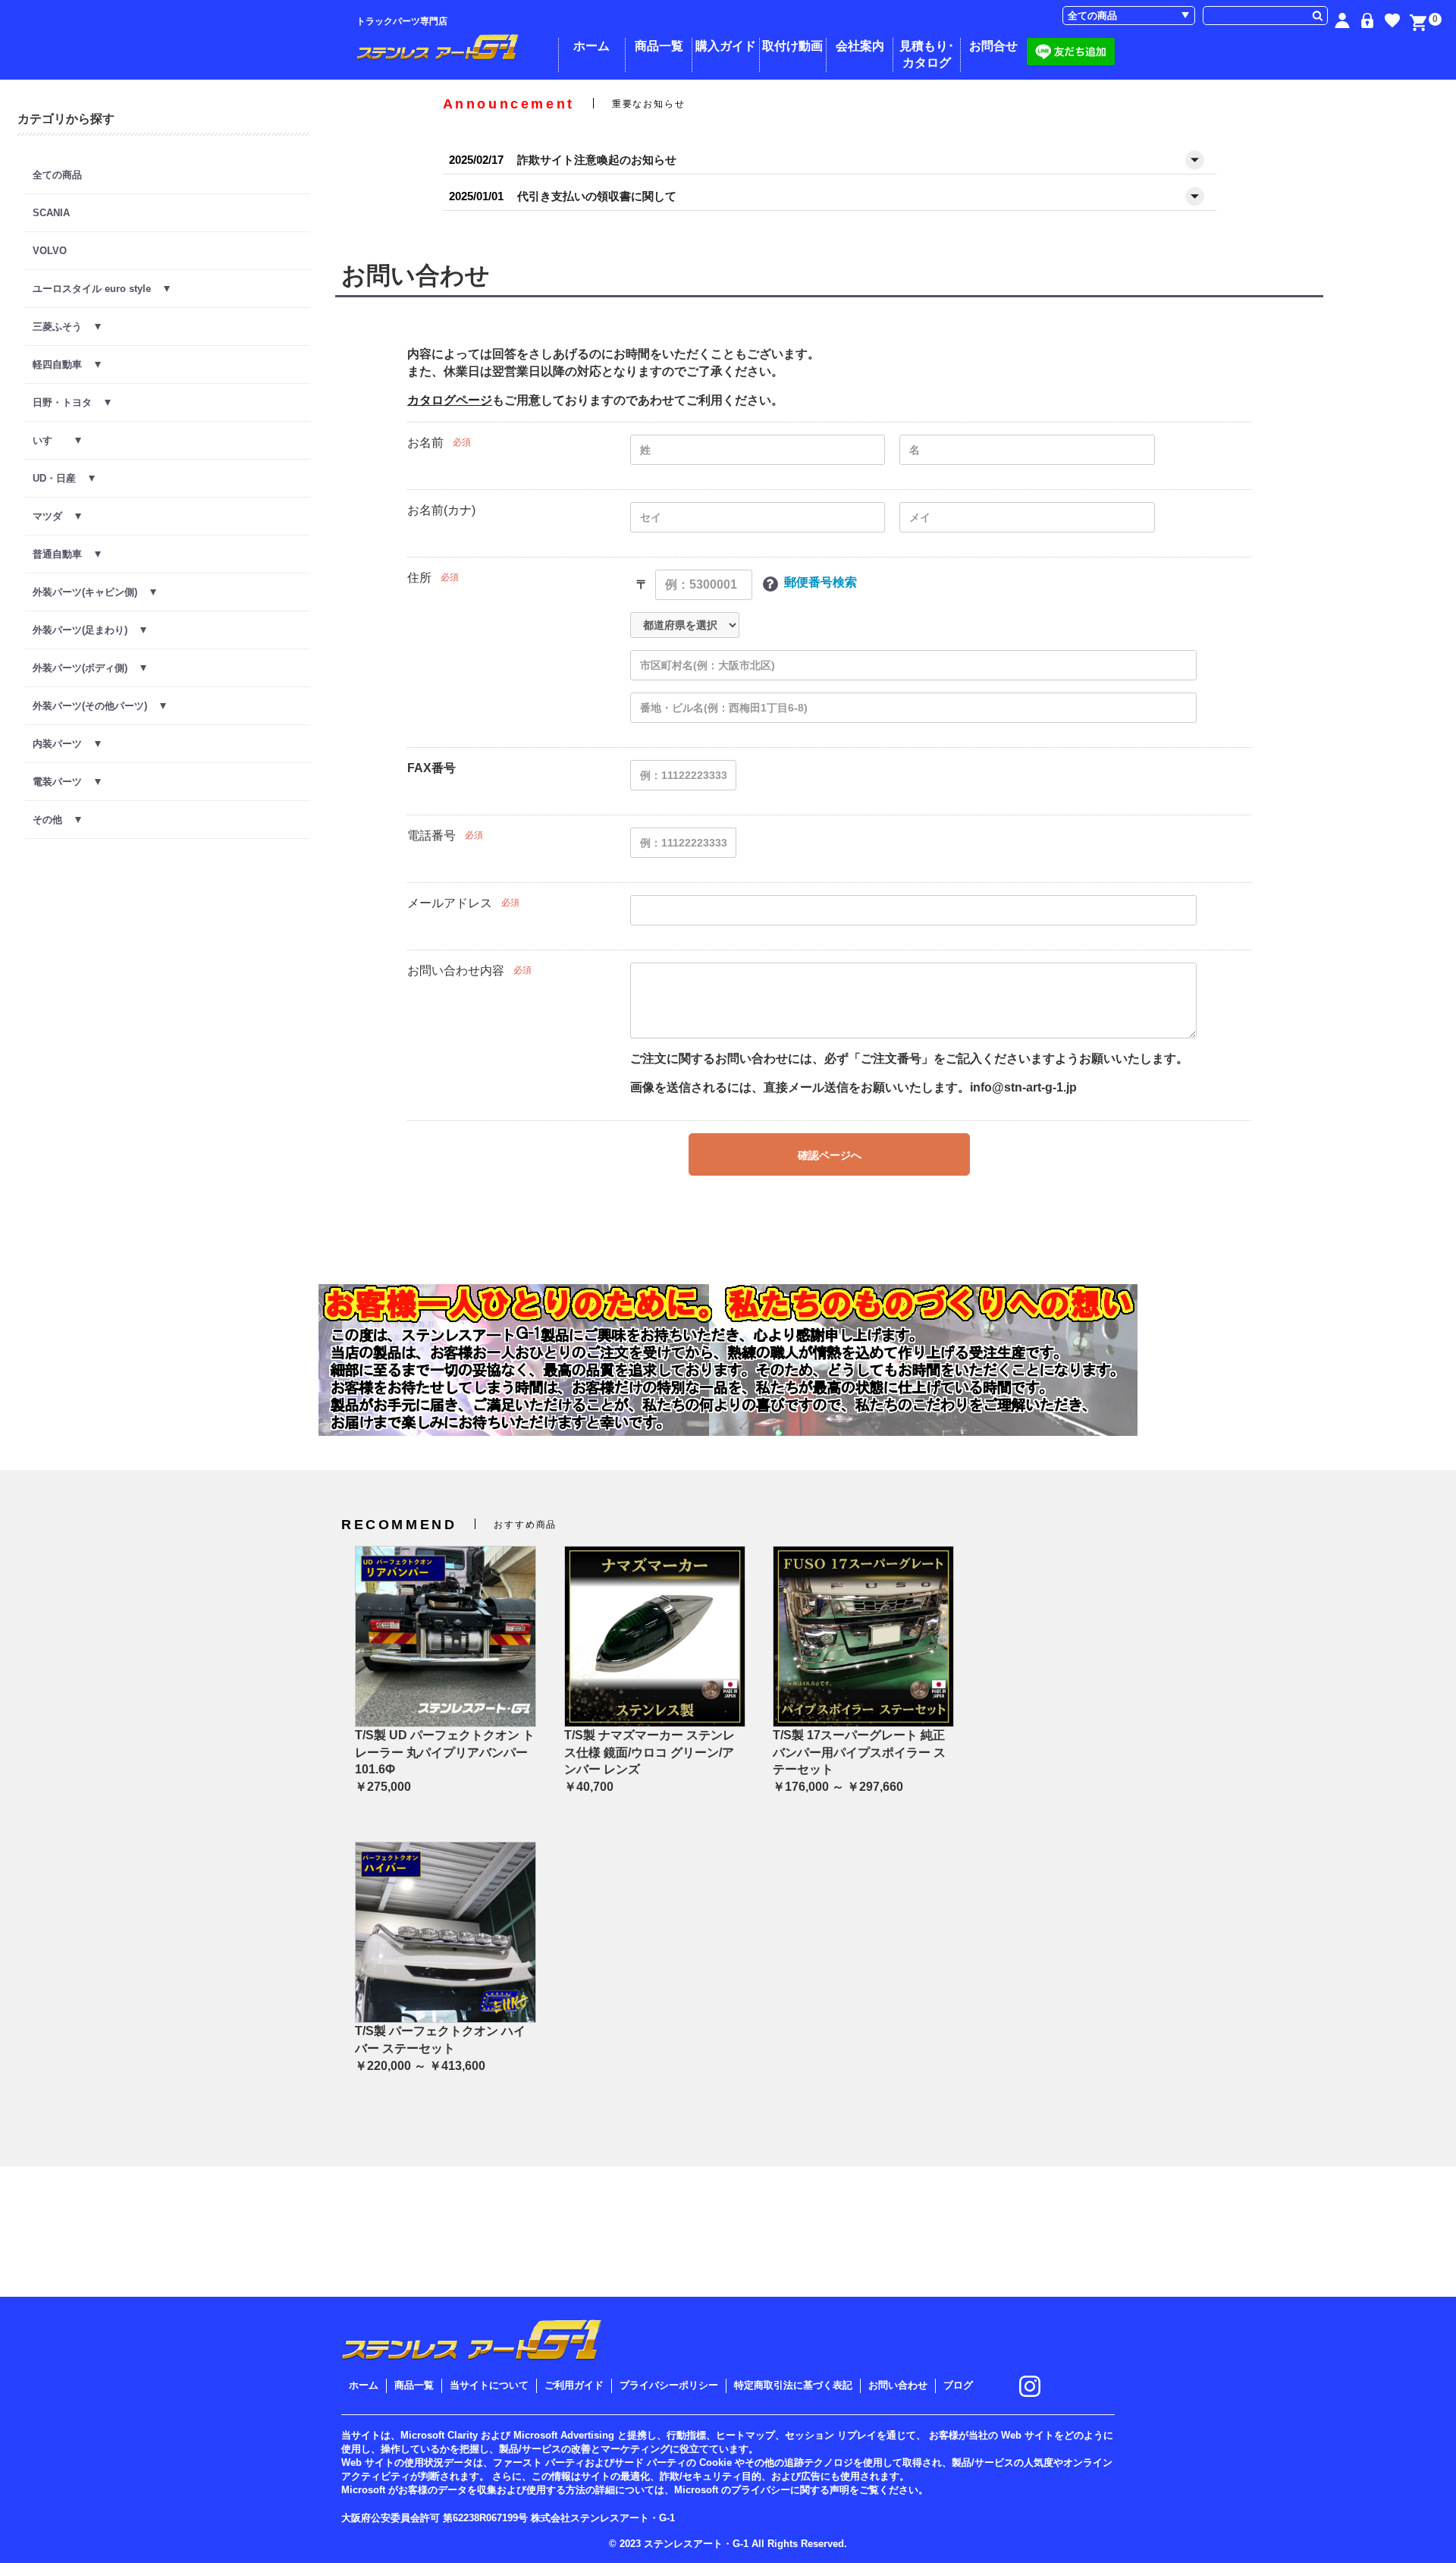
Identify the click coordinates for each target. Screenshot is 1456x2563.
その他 (54, 820)
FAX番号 (431, 768)
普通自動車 (64, 554)
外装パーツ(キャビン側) (91, 592)
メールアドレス (450, 903)
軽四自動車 (64, 364)
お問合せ (993, 46)
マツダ (54, 516)
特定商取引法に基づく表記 (793, 2385)
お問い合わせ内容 (456, 971)
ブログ (958, 2385)
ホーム (591, 46)
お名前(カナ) (441, 510)
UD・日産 (61, 478)
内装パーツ (64, 744)
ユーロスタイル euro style (98, 289)
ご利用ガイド (574, 2385)
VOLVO (50, 251)
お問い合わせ (898, 2385)
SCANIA (51, 213)
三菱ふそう (64, 327)
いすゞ (54, 440)
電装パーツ (64, 782)
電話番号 (431, 835)
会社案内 (860, 46)
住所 (419, 578)
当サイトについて (489, 2385)
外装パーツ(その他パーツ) (96, 706)
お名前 (425, 443)
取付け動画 (792, 46)
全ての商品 (57, 175)
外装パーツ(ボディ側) (86, 668)
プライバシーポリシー (669, 2385)
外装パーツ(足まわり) (86, 630)
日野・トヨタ (69, 402)
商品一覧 (659, 46)
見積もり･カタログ (927, 54)
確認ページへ (830, 1155)
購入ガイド (726, 46)
